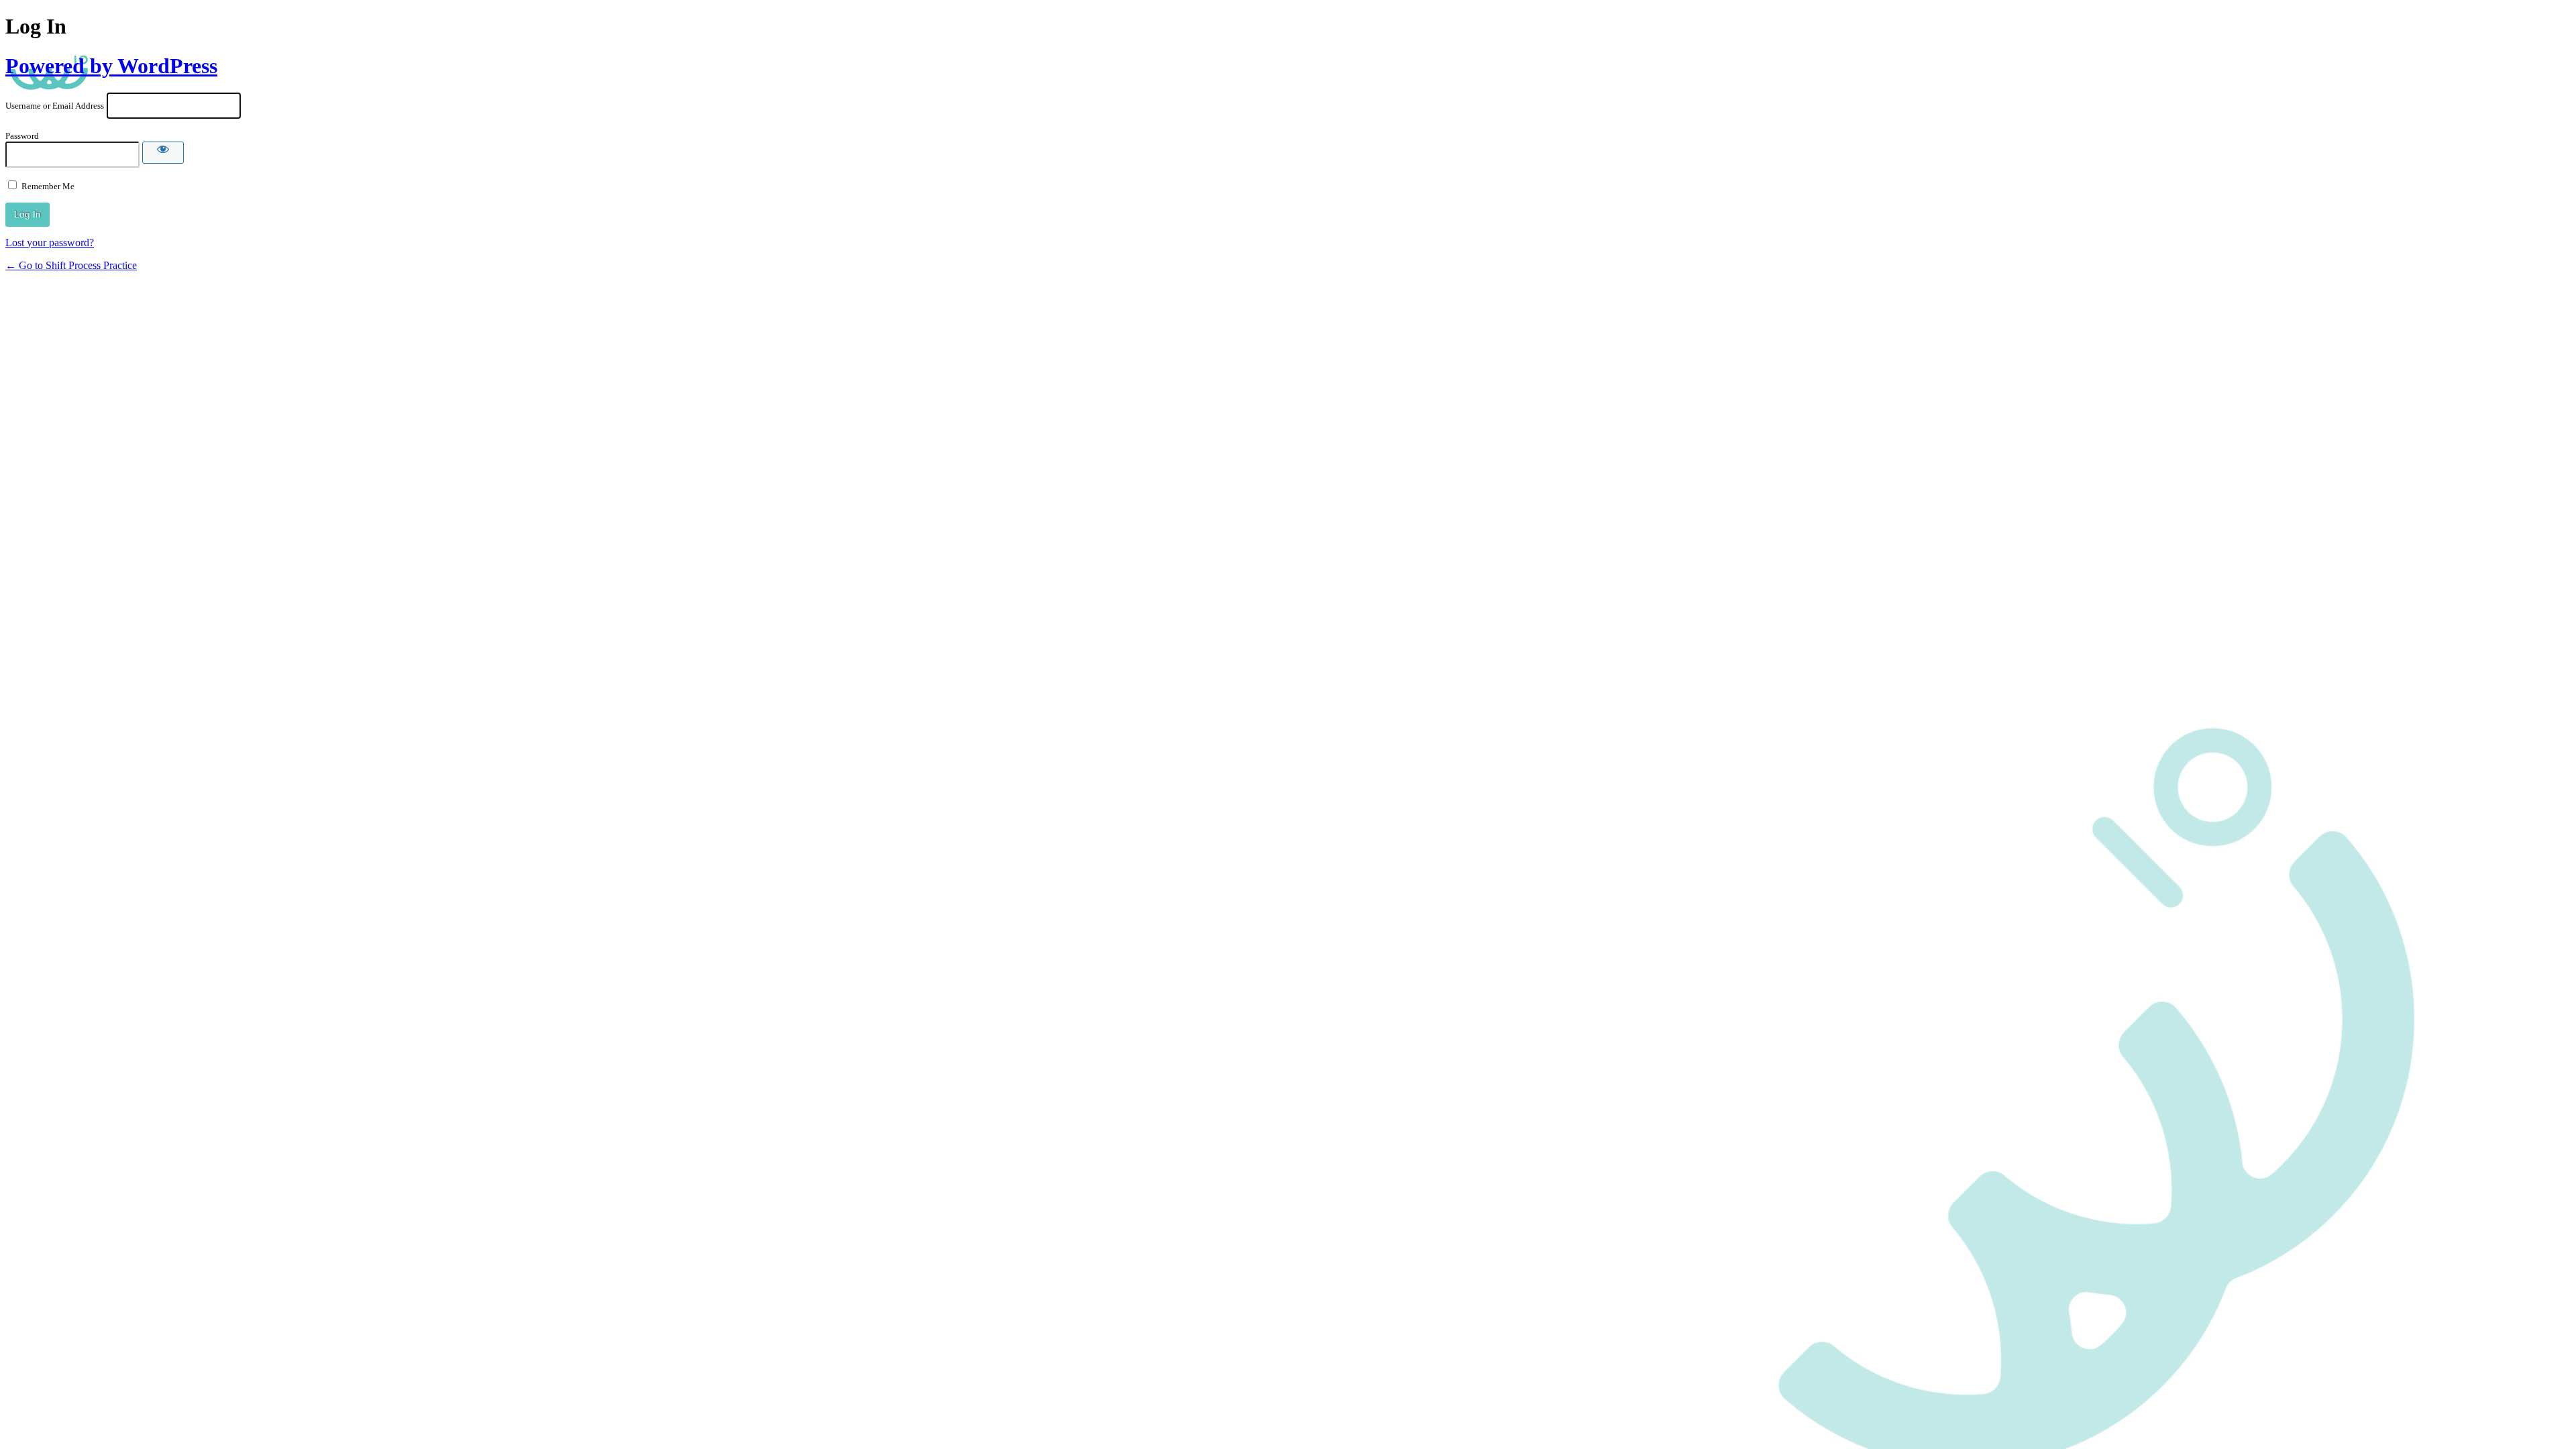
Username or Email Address (55, 106)
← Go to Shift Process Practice (71, 265)
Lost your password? (50, 243)
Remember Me (48, 186)
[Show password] (163, 153)
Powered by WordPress (111, 66)
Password (22, 136)
